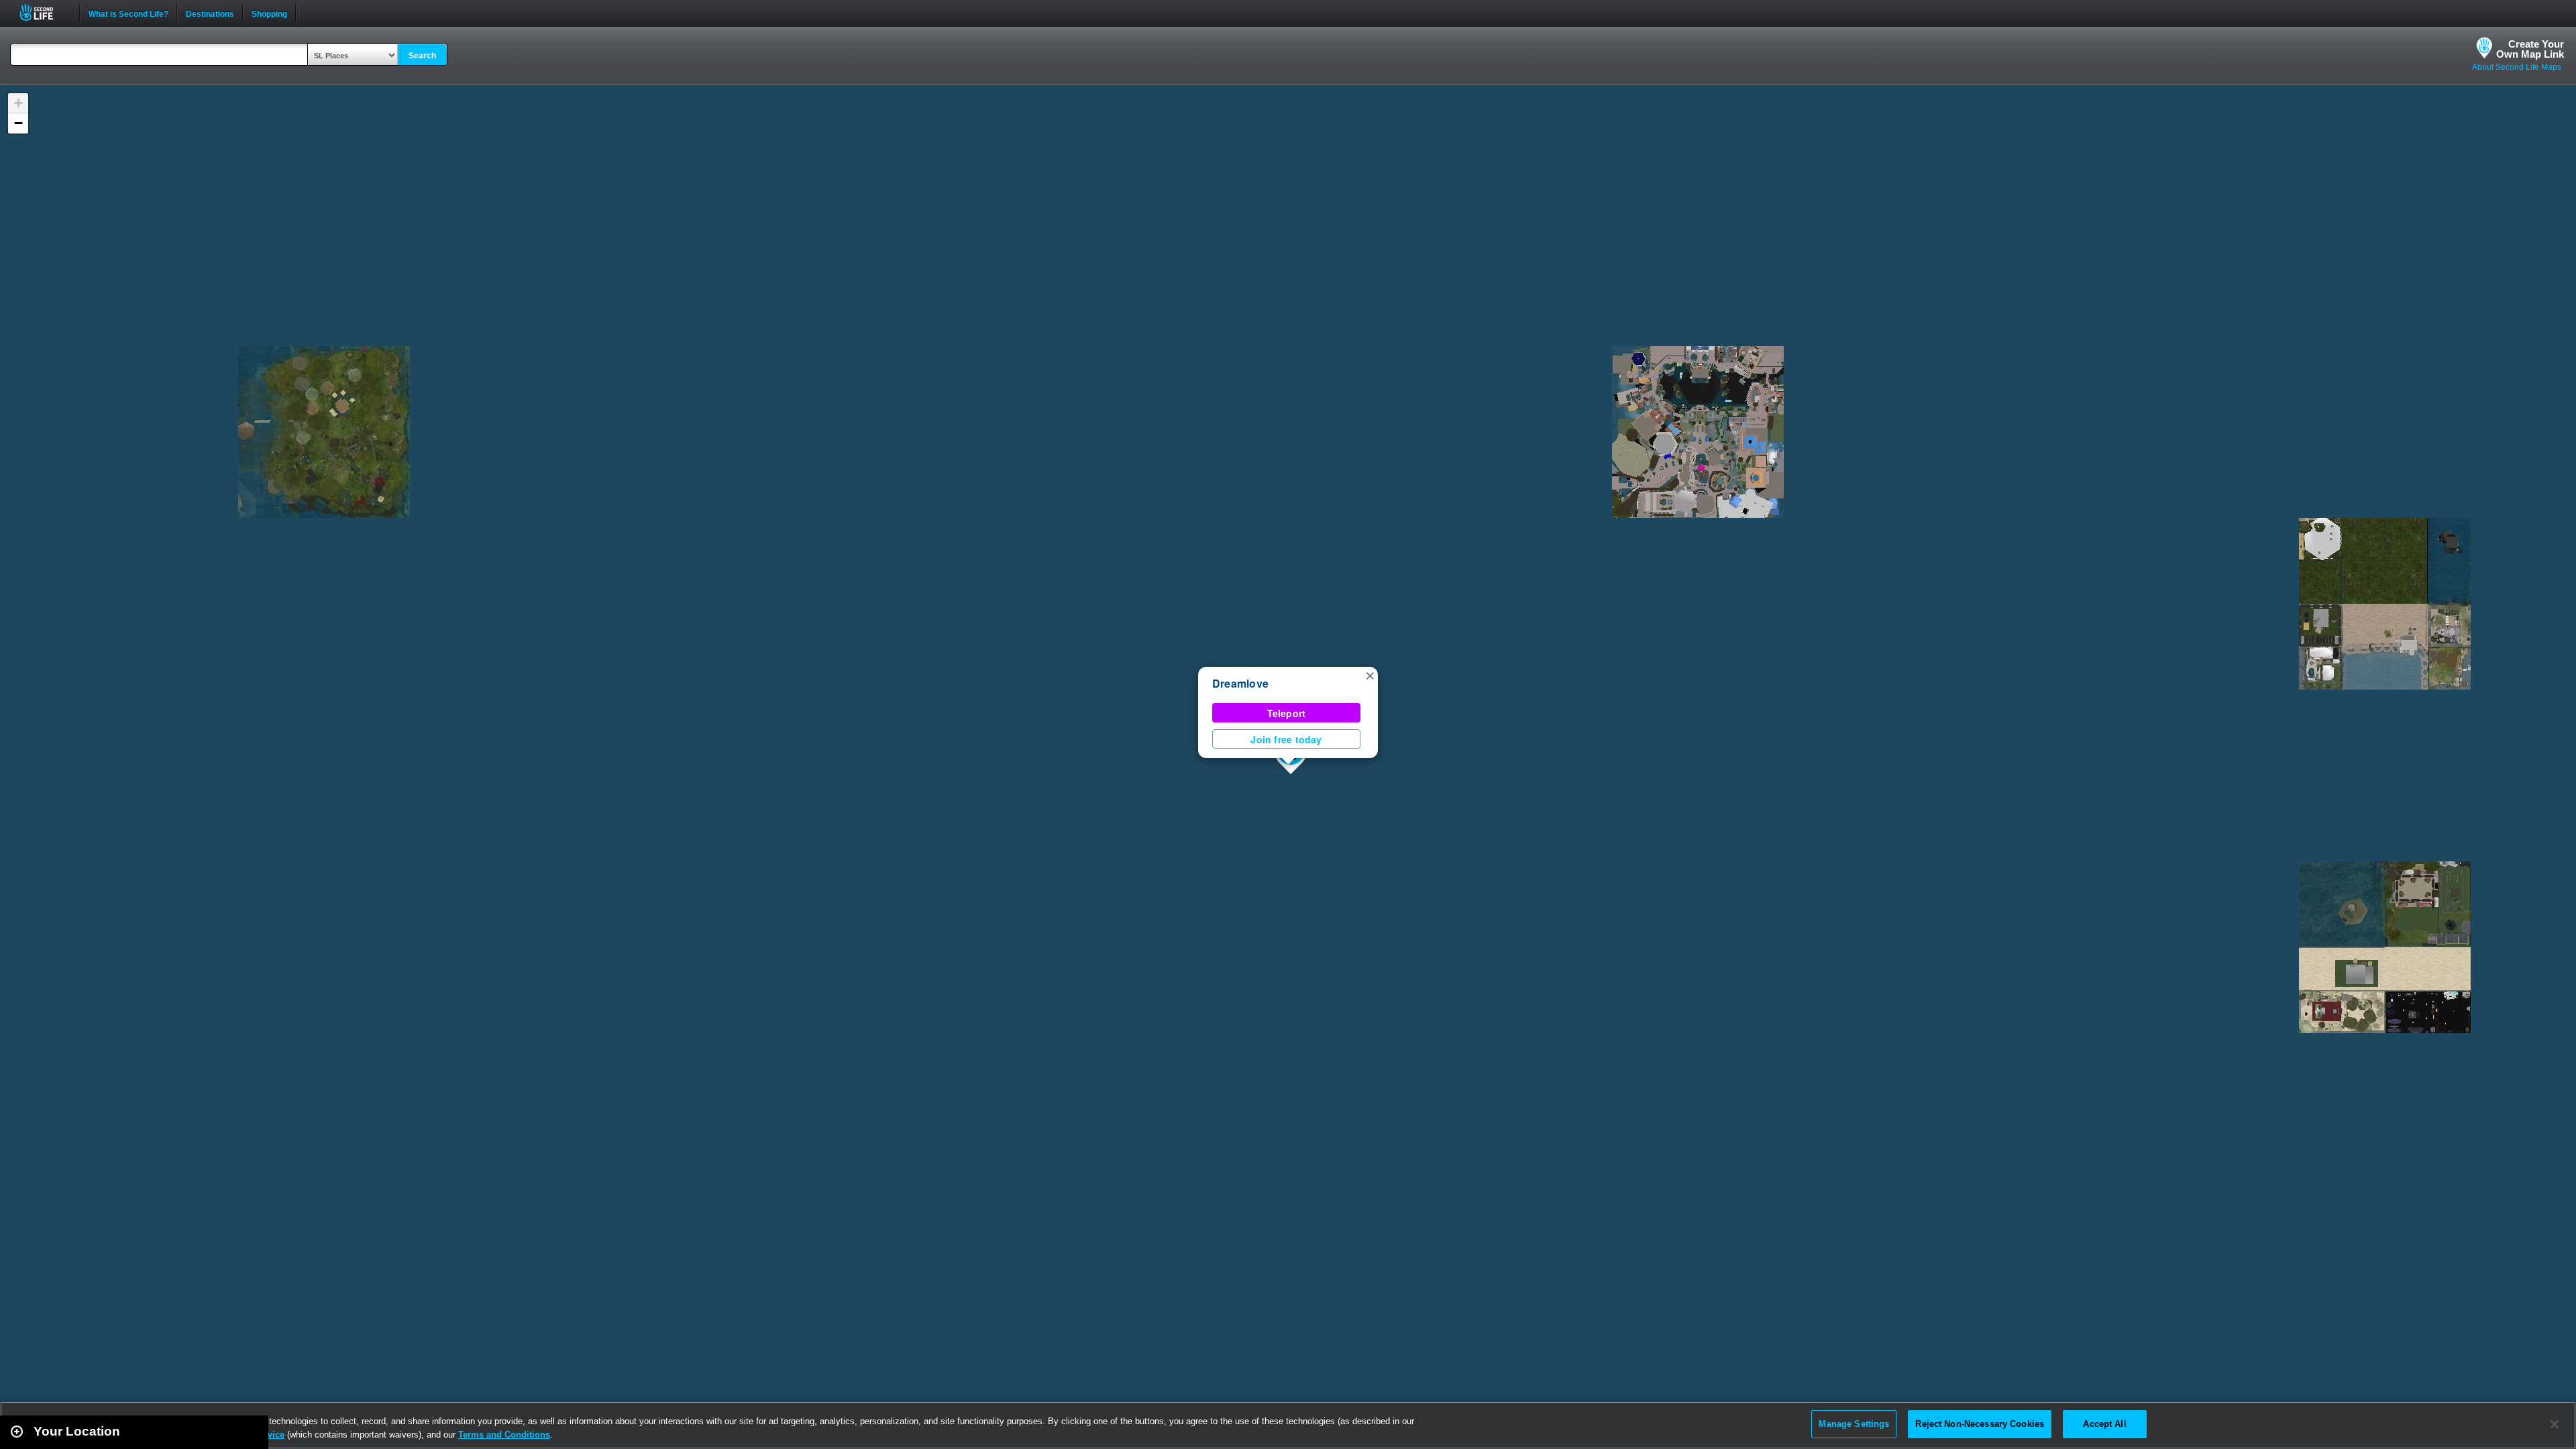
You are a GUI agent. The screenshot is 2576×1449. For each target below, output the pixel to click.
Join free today (1286, 739)
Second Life (44, 12)
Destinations (210, 13)
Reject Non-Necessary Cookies (1980, 1424)
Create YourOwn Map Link (2530, 49)
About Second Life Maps (2517, 67)
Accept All (2104, 1424)
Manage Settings (1854, 1424)
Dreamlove (1240, 683)
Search (422, 56)
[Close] (2555, 1424)
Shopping (269, 13)
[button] (1370, 675)
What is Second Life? (128, 13)
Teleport (1287, 713)
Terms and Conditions (504, 1435)
